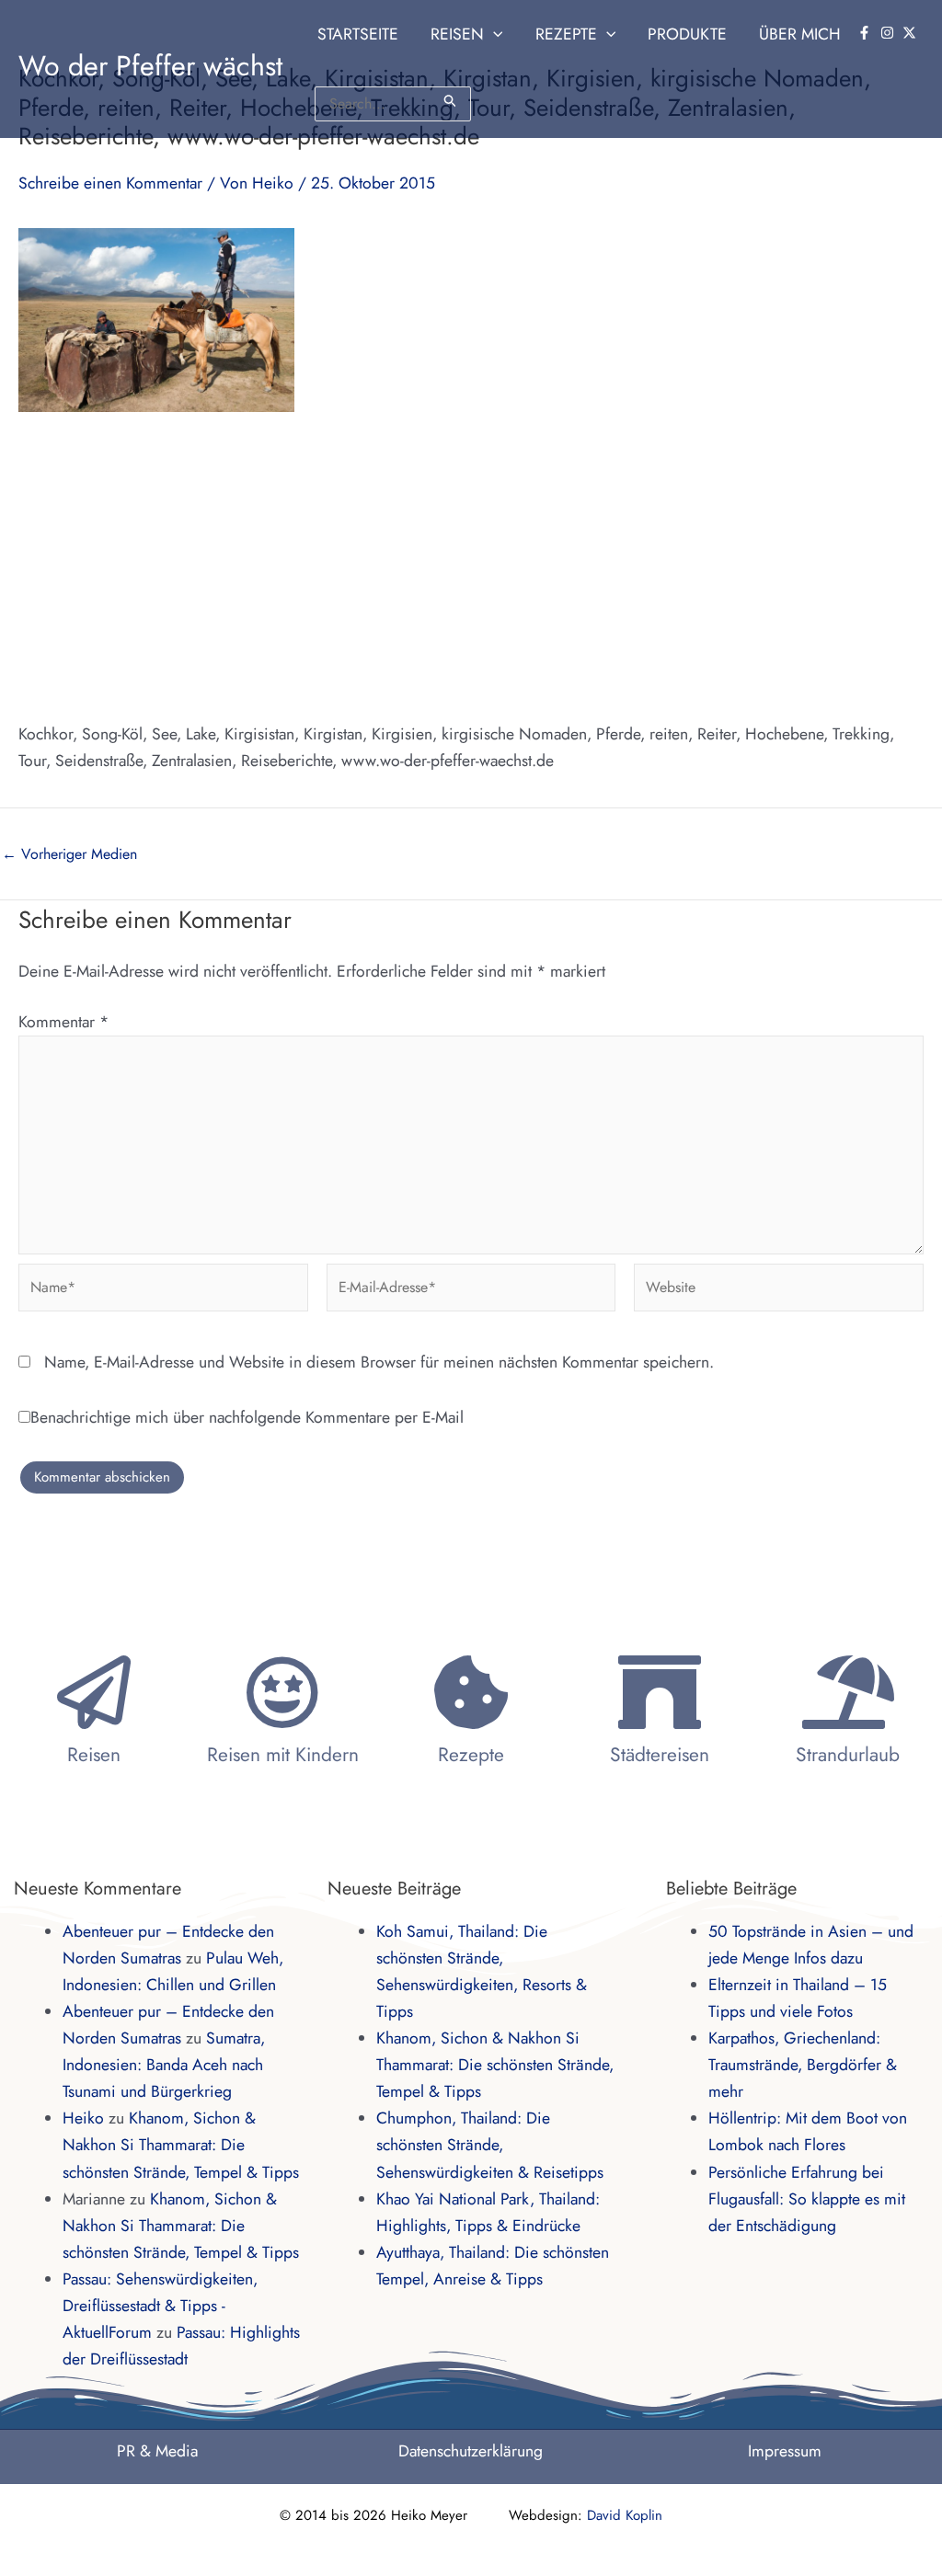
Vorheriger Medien (69, 854)
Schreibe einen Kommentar (110, 183)
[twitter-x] (912, 33)
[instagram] (890, 33)
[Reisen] (94, 1692)
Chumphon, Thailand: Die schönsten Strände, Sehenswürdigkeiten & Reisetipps (490, 2145)
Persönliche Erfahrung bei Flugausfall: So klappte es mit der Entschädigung (807, 2199)
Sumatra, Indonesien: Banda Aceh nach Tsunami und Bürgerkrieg (164, 2065)
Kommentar (63, 1022)
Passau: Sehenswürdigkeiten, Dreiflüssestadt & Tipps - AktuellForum (160, 2306)
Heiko (83, 2118)
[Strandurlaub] (848, 1692)
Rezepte (471, 1755)
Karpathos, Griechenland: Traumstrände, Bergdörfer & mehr (803, 2065)
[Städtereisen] (660, 1692)
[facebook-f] (867, 33)
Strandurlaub (848, 1755)
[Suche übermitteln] (451, 101)
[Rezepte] (471, 1692)
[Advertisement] (471, 567)
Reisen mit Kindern (283, 1755)
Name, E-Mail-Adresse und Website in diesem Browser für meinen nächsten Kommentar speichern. (379, 1362)
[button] (494, 34)
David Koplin (625, 2515)
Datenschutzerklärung (471, 2451)
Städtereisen (660, 1755)
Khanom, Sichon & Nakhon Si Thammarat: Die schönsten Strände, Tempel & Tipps (181, 2145)
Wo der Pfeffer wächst (150, 66)
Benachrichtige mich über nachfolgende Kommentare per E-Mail (247, 1417)
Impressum (785, 2451)
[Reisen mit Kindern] (282, 1692)
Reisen (94, 1755)
